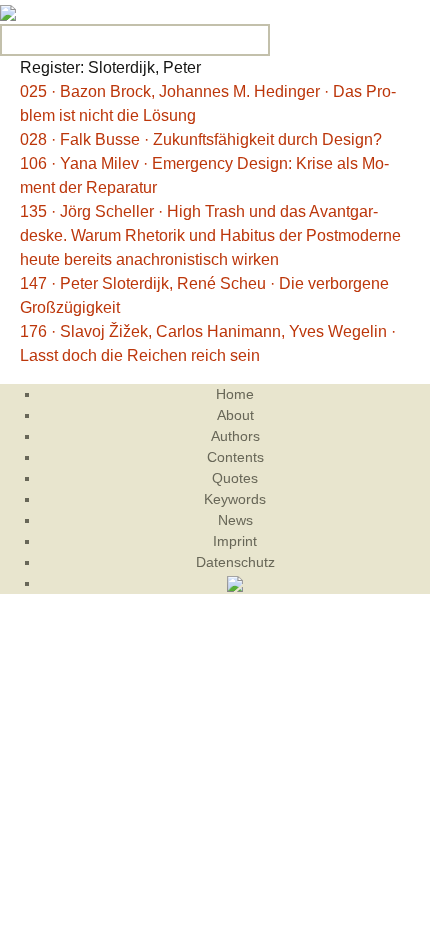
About (235, 415)
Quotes (235, 478)
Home (235, 394)
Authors (235, 436)
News (235, 520)
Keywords (235, 499)
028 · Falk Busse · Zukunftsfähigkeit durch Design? (201, 139)
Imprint (235, 541)
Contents (235, 457)
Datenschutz (235, 562)
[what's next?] (8, 11)
